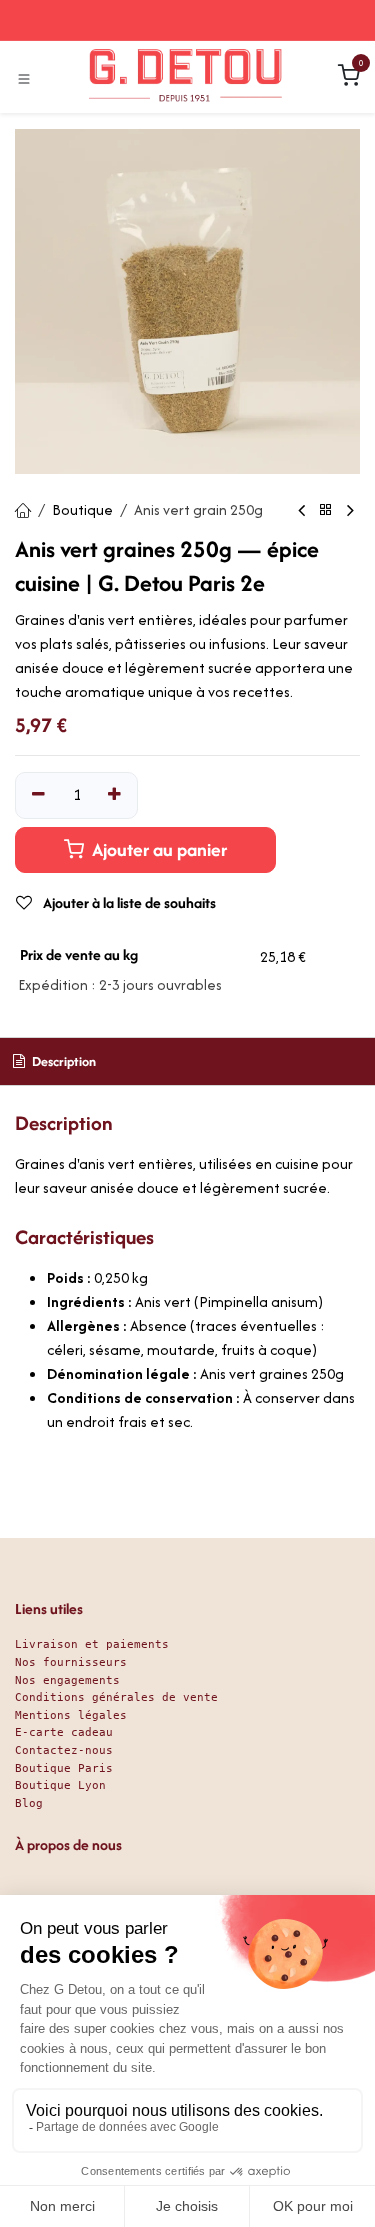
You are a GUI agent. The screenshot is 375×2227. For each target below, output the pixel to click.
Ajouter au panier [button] (157, 849)
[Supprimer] (38, 795)
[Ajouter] (115, 795)
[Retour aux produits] (326, 510)
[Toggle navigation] (24, 78)
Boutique (82, 509)
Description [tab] (62, 1061)
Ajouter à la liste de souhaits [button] (128, 902)
